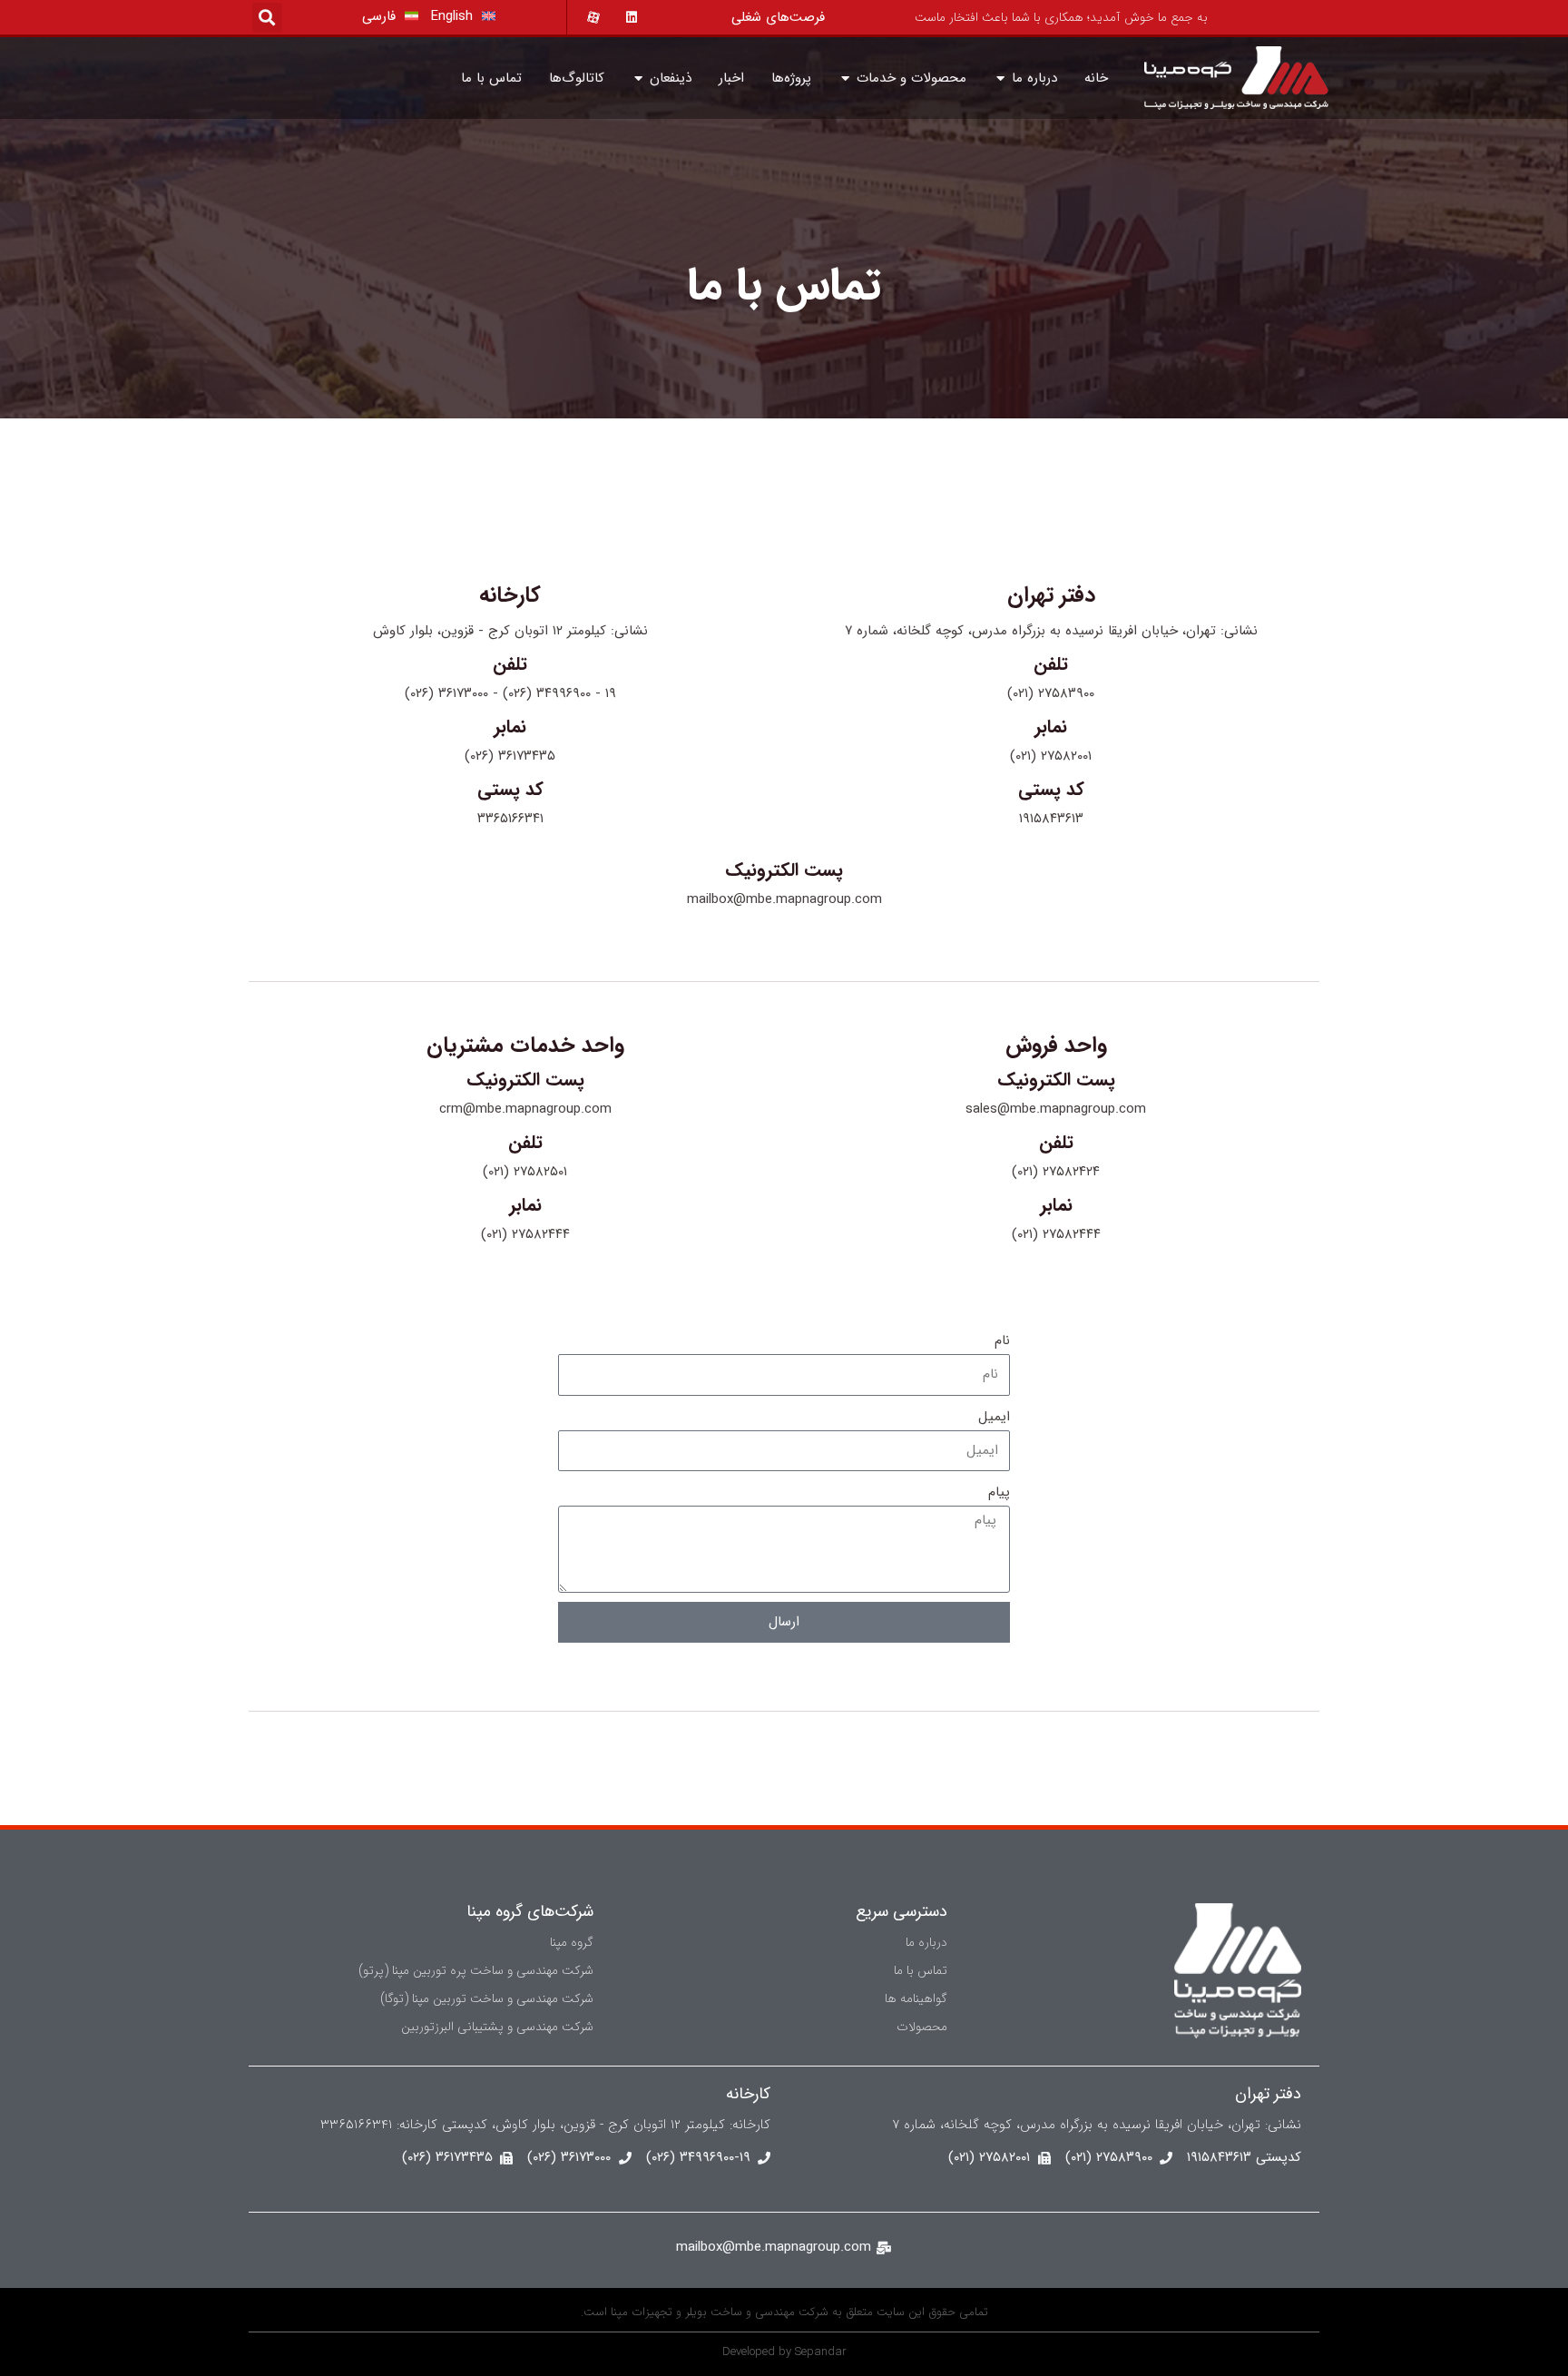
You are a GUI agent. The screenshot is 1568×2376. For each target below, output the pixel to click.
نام (1002, 1340)
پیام (999, 1492)
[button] (267, 18)
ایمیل (994, 1417)
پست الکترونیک (784, 870)
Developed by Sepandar (784, 2352)
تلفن (1051, 664)
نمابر (1051, 727)
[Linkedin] (623, 17)
